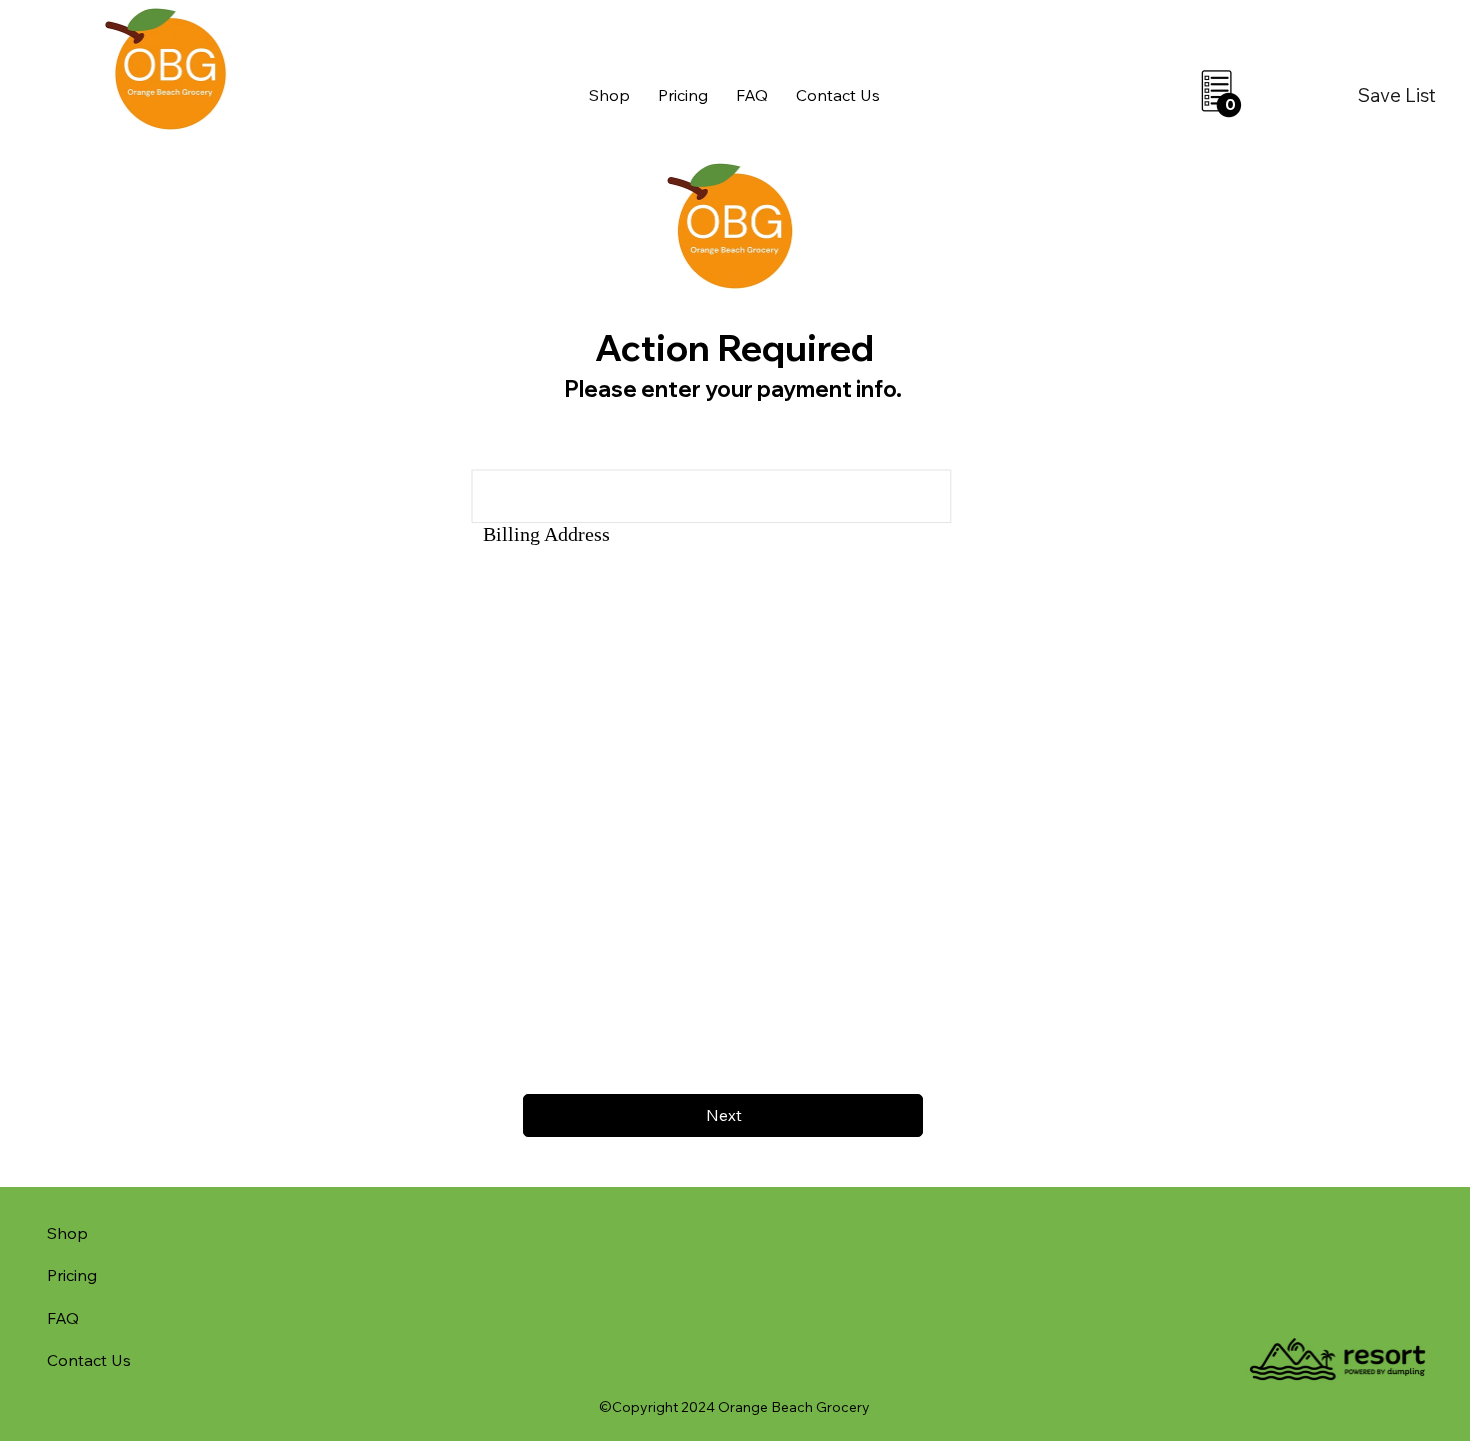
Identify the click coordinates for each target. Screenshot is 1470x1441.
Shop (67, 1233)
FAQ (63, 1318)
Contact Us (89, 1360)
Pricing (72, 1275)
